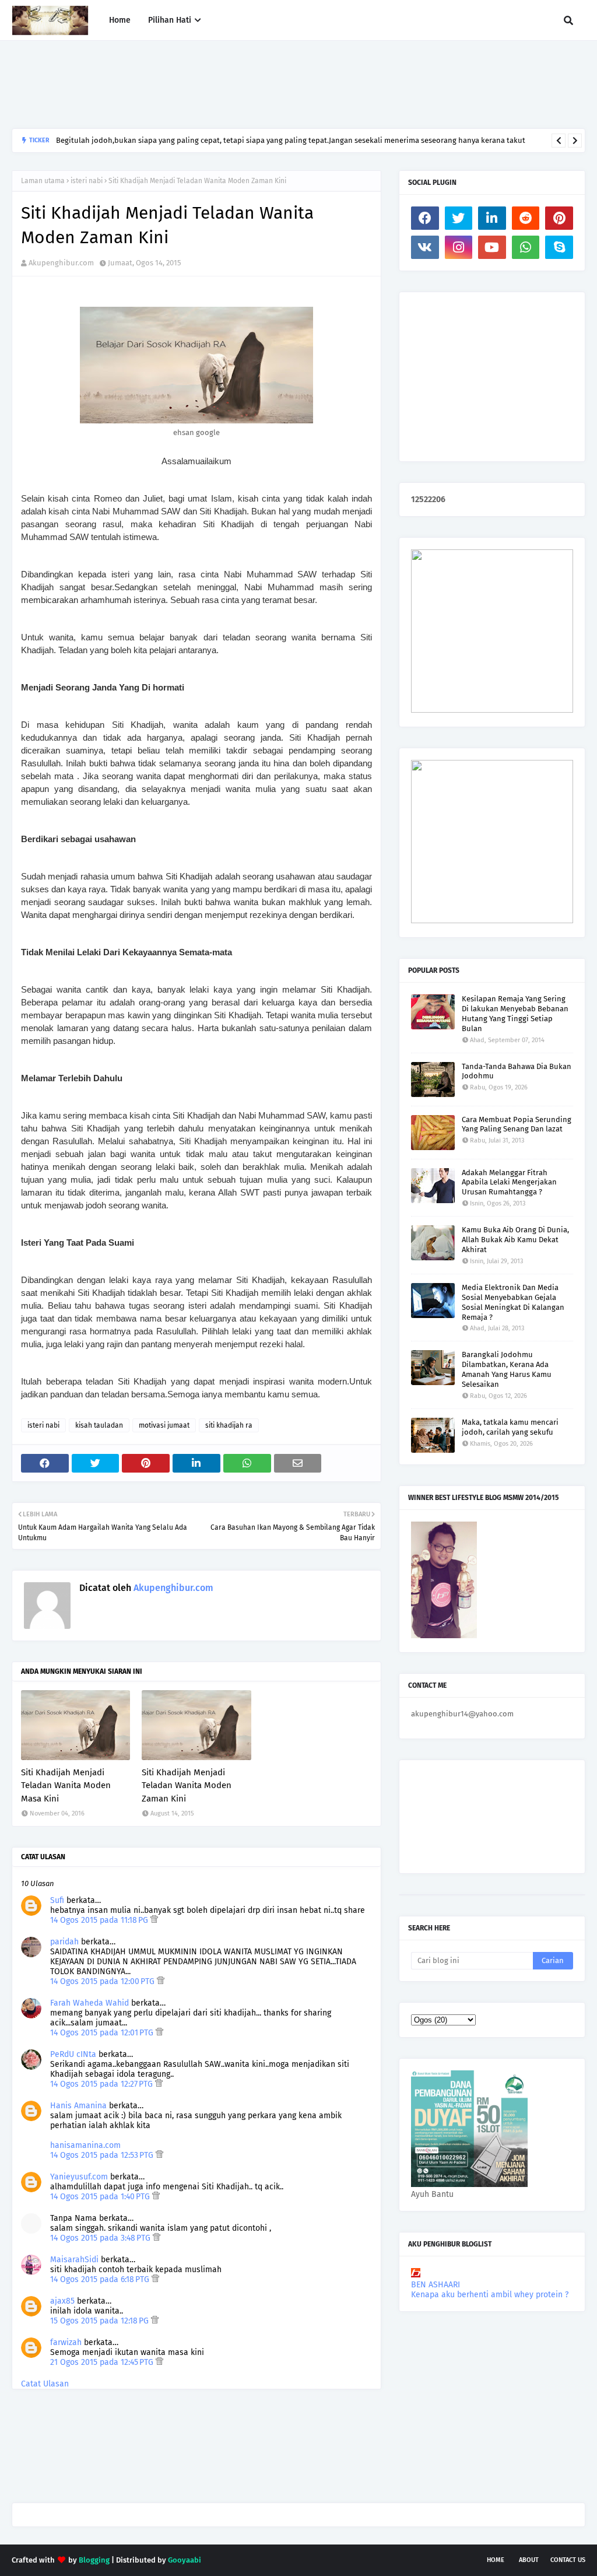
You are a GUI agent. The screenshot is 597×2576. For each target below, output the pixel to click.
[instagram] (459, 247)
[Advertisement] (224, 85)
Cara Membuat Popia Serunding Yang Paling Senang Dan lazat (517, 1124)
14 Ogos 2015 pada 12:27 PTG (103, 2084)
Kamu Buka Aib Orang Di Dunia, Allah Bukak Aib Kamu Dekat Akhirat (515, 1240)
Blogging (94, 2560)
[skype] (559, 247)
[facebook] (425, 218)
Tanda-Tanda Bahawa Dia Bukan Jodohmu (517, 1071)
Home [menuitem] (120, 20)
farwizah (66, 2342)
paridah (64, 1942)
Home (496, 2560)
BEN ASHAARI (436, 2285)
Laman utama (43, 181)
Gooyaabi (185, 2560)
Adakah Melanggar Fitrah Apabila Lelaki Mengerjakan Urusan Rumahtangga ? (509, 1182)
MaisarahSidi (74, 2260)
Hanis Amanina (78, 2106)
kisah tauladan (99, 1425)
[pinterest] (559, 218)
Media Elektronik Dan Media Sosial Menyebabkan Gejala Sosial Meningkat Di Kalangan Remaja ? (513, 1302)
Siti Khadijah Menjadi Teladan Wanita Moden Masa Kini (66, 1785)
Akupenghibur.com (61, 263)
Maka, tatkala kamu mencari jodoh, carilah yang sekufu (510, 1427)
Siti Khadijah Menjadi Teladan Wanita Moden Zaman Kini (187, 1785)
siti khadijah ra (229, 1425)
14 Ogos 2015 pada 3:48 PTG (101, 2238)
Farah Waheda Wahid (91, 2003)
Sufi (57, 1900)
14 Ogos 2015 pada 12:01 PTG (103, 2033)
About (529, 2560)
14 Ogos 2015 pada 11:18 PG (100, 1920)
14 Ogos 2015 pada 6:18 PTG (101, 2279)
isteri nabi (87, 181)
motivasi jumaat (164, 1425)
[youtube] (492, 247)
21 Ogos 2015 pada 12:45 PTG (103, 2362)
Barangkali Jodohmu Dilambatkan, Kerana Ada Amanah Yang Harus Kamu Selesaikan (507, 1369)
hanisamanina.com (85, 2145)
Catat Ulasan (45, 2384)
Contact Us (568, 2560)
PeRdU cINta (73, 2054)
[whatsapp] (526, 247)
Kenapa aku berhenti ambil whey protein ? (490, 2295)
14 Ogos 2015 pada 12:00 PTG (103, 1981)
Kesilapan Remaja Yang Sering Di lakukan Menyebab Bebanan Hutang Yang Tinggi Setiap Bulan (515, 1014)
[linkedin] (492, 218)
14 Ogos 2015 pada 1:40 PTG (101, 2197)
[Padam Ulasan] (154, 1920)
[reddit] (526, 218)
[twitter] (459, 218)
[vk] (425, 247)
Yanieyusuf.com (79, 2177)
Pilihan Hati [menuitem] (170, 20)
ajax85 (62, 2301)
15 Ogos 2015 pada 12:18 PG (101, 2321)
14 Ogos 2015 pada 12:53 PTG (103, 2155)
